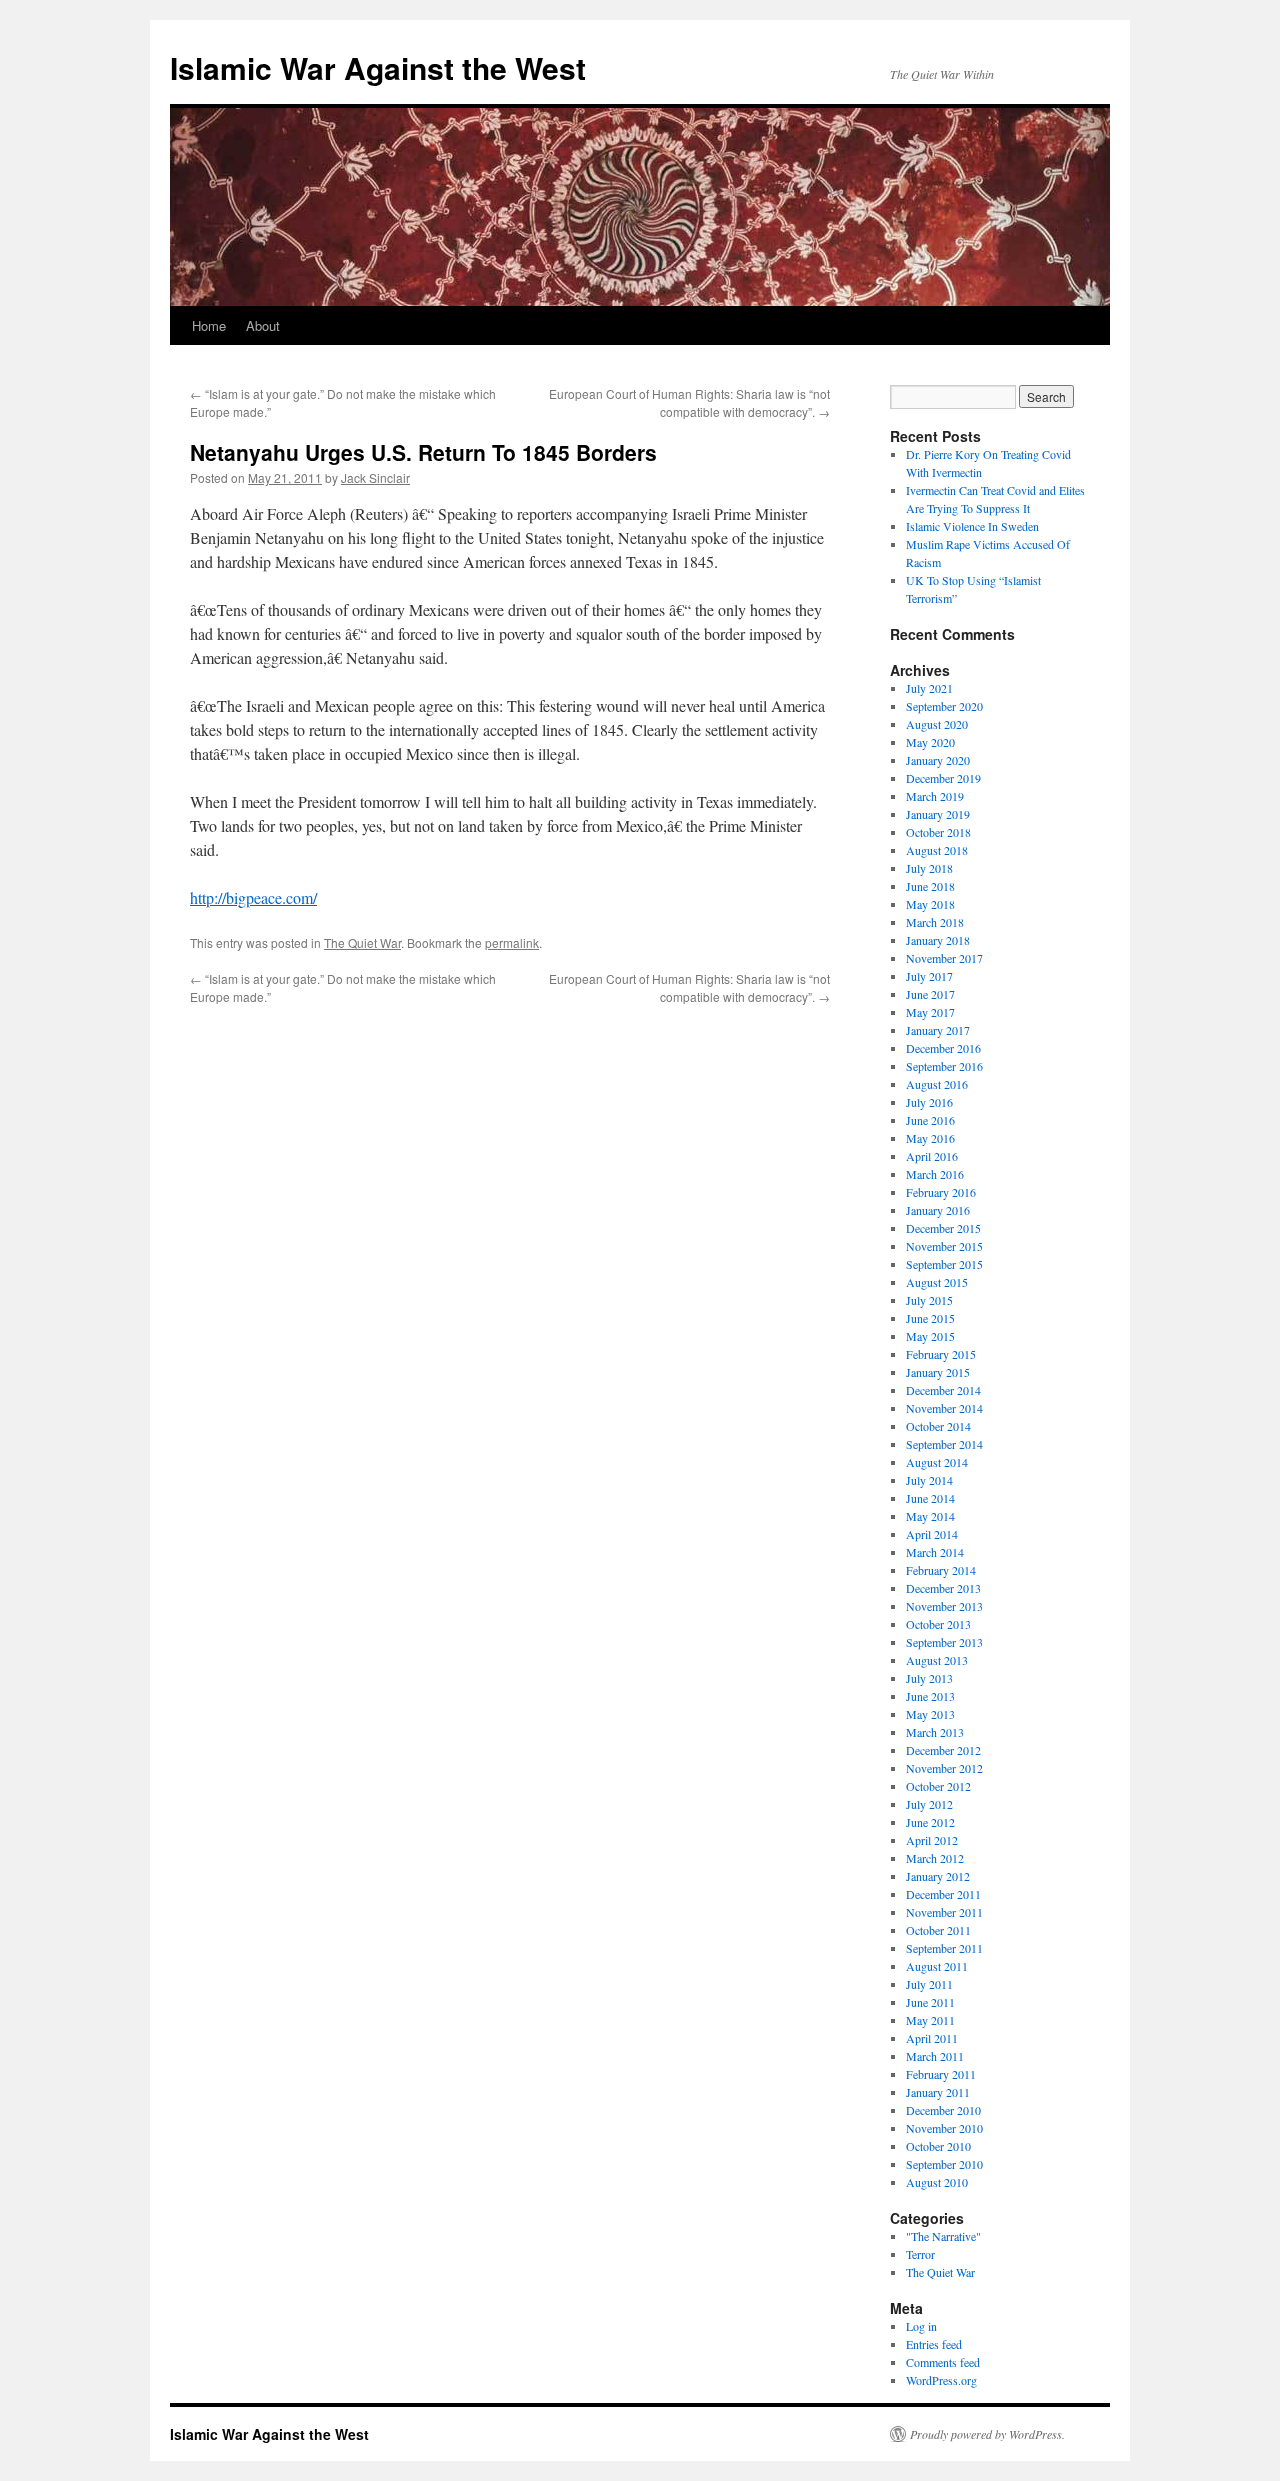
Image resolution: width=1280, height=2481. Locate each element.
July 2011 (929, 1984)
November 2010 (944, 2128)
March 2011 (935, 2056)
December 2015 (943, 1228)
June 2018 (930, 886)
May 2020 (930, 742)
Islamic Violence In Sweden (972, 526)
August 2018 (937, 850)
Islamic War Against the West (378, 67)
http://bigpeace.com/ (253, 897)
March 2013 (935, 1732)
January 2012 (938, 1876)
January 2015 (938, 1372)
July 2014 (929, 1480)
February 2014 (941, 1570)
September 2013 (944, 1642)
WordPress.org (941, 2380)
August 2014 (937, 1462)
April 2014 (932, 1534)
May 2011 (930, 2020)
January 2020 (938, 760)
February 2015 (941, 1354)
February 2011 (941, 2074)
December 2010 (943, 2110)
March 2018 (935, 922)
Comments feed (943, 2362)
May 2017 (930, 1012)
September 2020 (944, 706)
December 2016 (943, 1048)
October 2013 (938, 1624)
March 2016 (935, 1174)
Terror (920, 2254)
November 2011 (944, 1912)
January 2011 (938, 2092)
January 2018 (938, 940)
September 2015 (944, 1264)
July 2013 (929, 1678)
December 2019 (943, 778)
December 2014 (943, 1390)
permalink (512, 942)
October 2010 (938, 2146)
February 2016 (941, 1192)
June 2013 (930, 1696)
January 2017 (938, 1030)
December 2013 (943, 1588)
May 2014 (930, 1516)
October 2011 (938, 1930)
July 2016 (929, 1102)
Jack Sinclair (375, 477)
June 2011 (930, 2002)
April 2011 (932, 2038)
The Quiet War (362, 942)
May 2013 (930, 1714)
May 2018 (930, 904)
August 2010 (937, 2182)
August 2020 (937, 724)
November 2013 (944, 1606)
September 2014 (944, 1444)
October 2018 (938, 832)
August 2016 (937, 1084)
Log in (921, 2326)
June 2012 (930, 1822)
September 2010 (944, 2164)
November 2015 (944, 1246)
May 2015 (930, 1336)
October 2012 (938, 1786)
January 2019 (938, 814)
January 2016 (938, 1210)
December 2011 (943, 1894)
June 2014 (930, 1498)
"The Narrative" (943, 2236)
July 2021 (929, 688)
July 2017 (929, 976)
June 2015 (930, 1318)
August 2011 (937, 1966)
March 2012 (935, 1858)
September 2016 (944, 1066)
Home (209, 325)
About (263, 325)
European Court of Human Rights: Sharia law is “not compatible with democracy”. (689, 402)
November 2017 (944, 958)
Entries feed (934, 2344)
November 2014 (944, 1408)
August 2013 (937, 1660)
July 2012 (929, 1804)
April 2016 (932, 1156)
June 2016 (930, 1120)
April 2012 (932, 1840)
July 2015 (929, 1300)
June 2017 (930, 994)
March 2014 (935, 1552)
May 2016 (930, 1138)
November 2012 (944, 1768)
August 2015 (937, 1282)
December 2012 (943, 1750)
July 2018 (929, 868)
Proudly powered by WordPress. (987, 2434)
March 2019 (935, 796)
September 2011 (944, 1948)
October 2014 (938, 1426)
